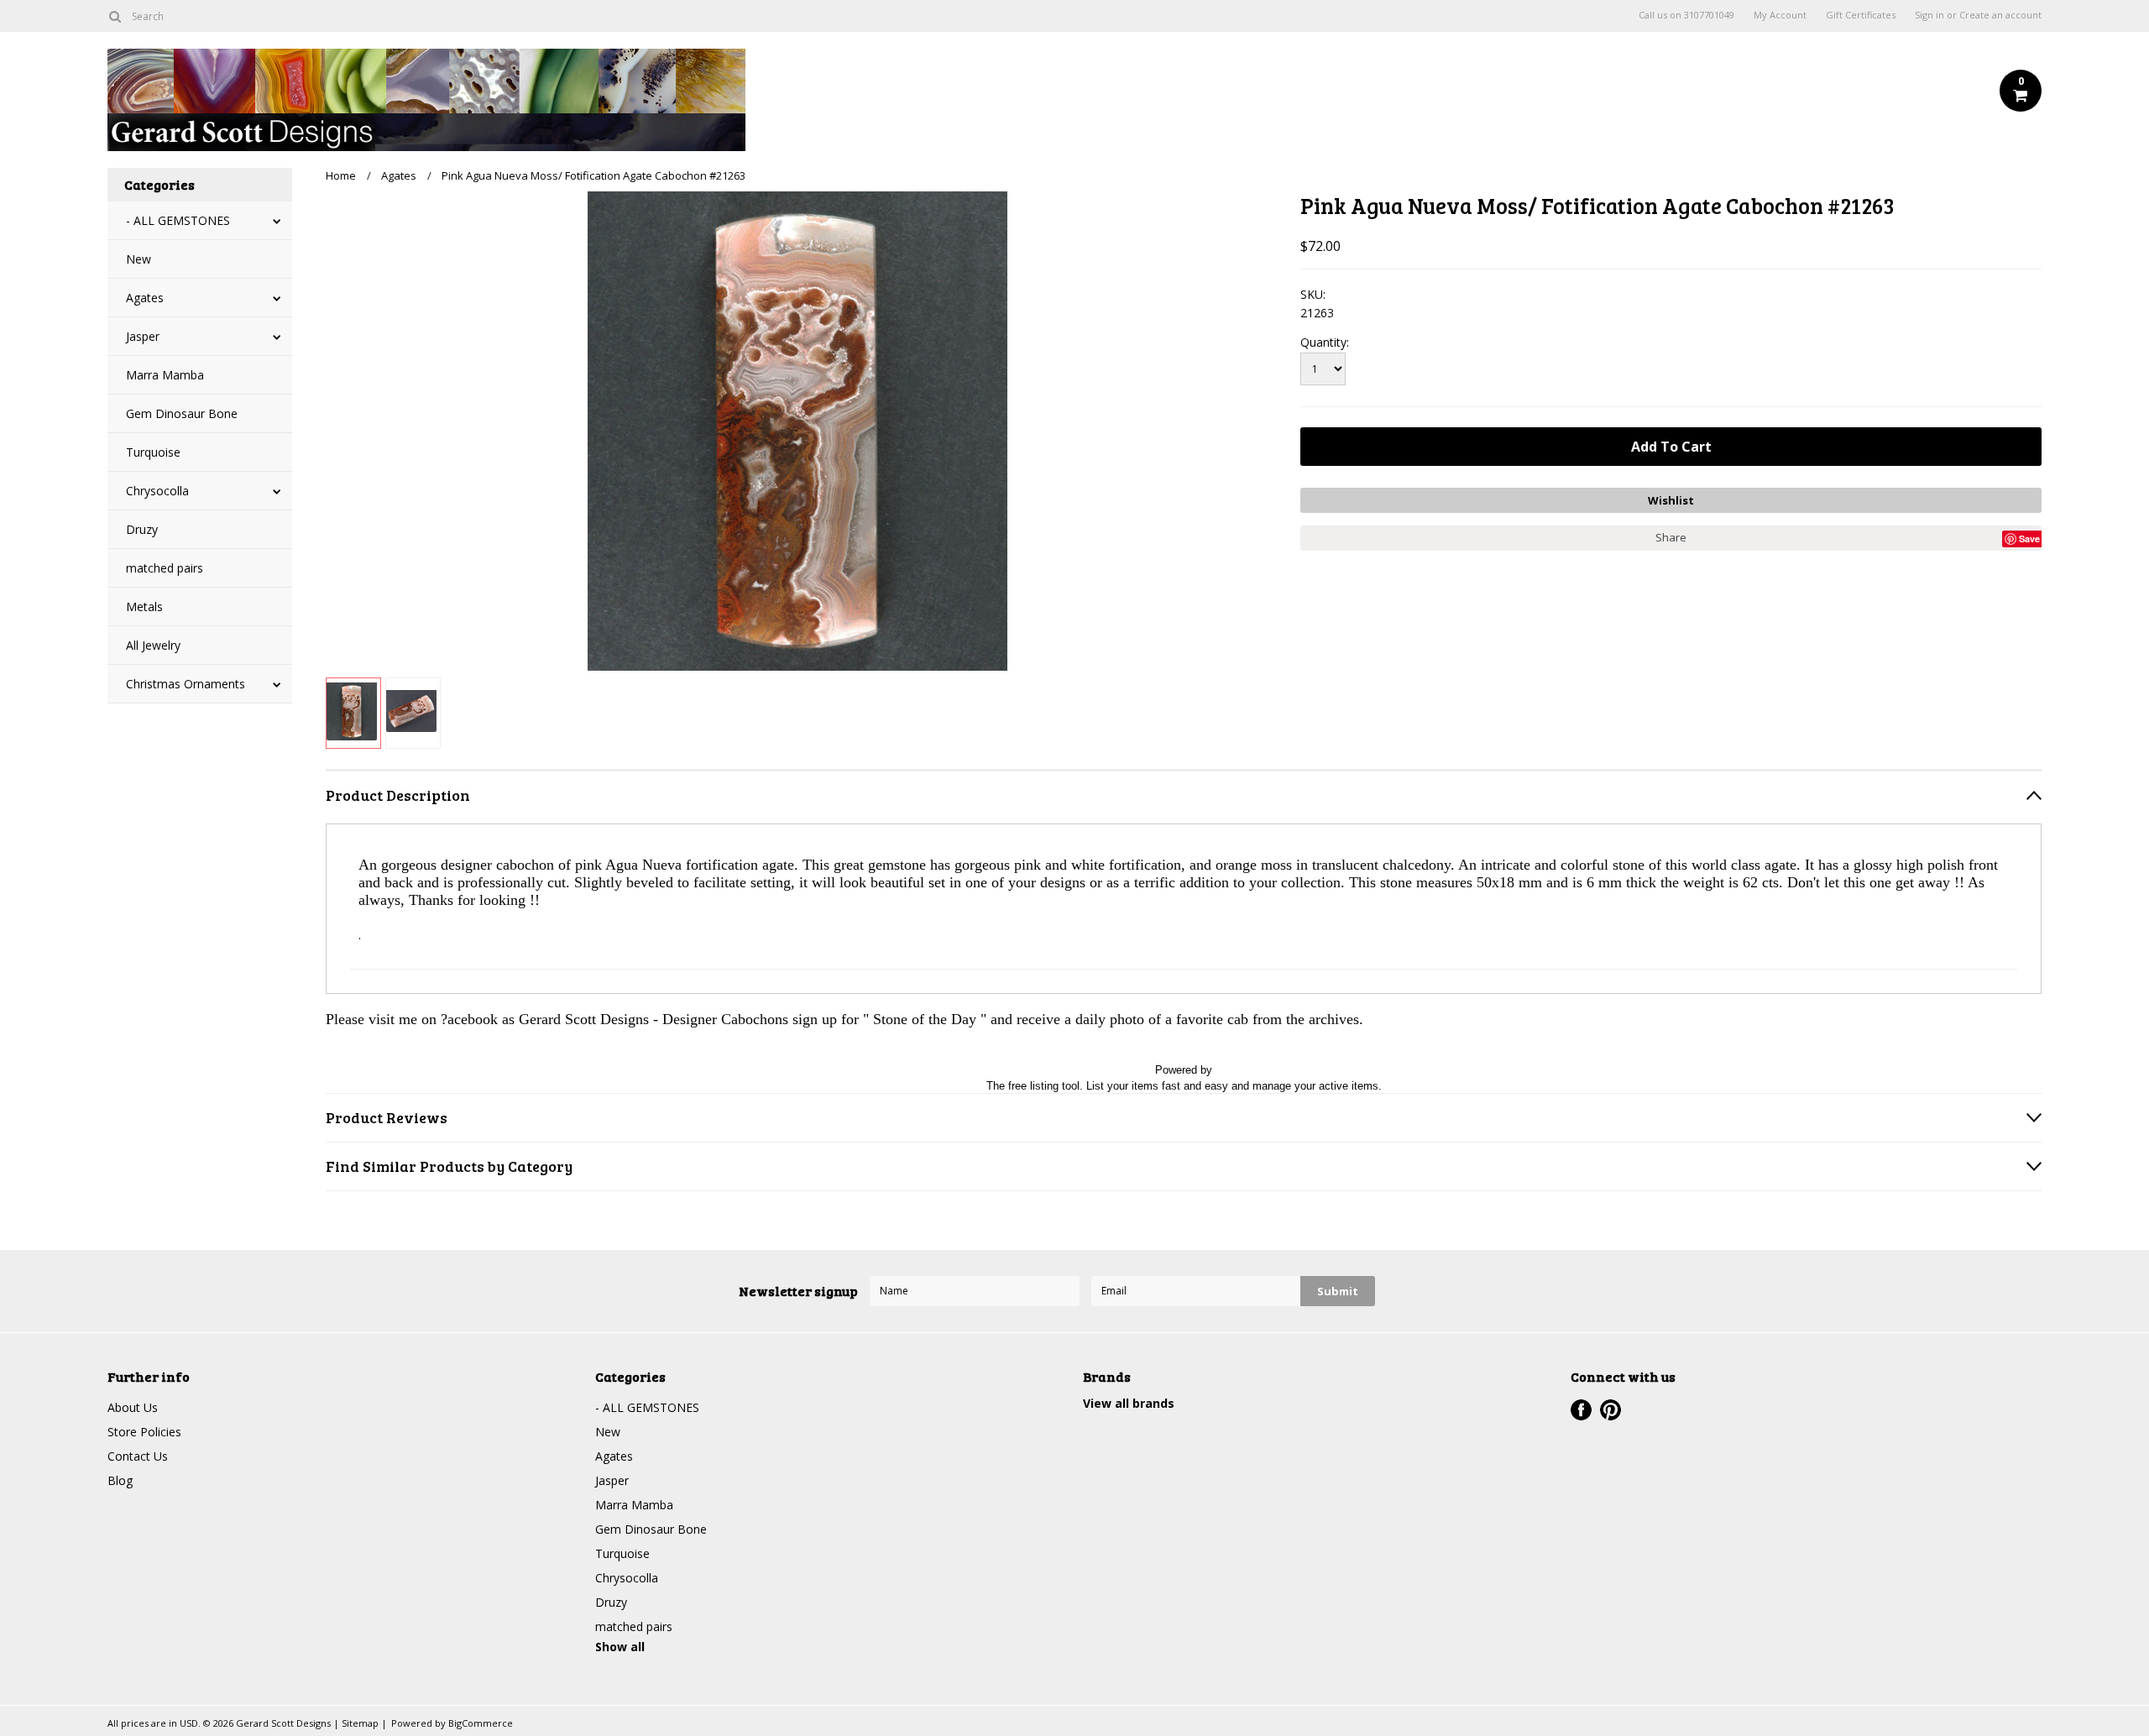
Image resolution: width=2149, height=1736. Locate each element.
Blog (120, 1480)
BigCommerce (481, 1723)
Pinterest (1610, 1410)
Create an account (2000, 15)
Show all (620, 1647)
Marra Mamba (165, 375)
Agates (145, 298)
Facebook (1581, 1410)
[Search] (115, 16)
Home (341, 175)
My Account (1780, 15)
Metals (144, 607)
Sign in (1929, 15)
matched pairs (165, 568)
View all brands (1129, 1403)
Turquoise (153, 452)
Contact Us (138, 1456)
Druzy (142, 529)
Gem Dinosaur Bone (182, 413)
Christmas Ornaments (186, 684)
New (139, 259)
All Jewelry (153, 645)
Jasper (143, 336)
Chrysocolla (157, 491)
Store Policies (144, 1432)
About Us (133, 1407)
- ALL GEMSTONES (178, 220)
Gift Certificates (1861, 15)
